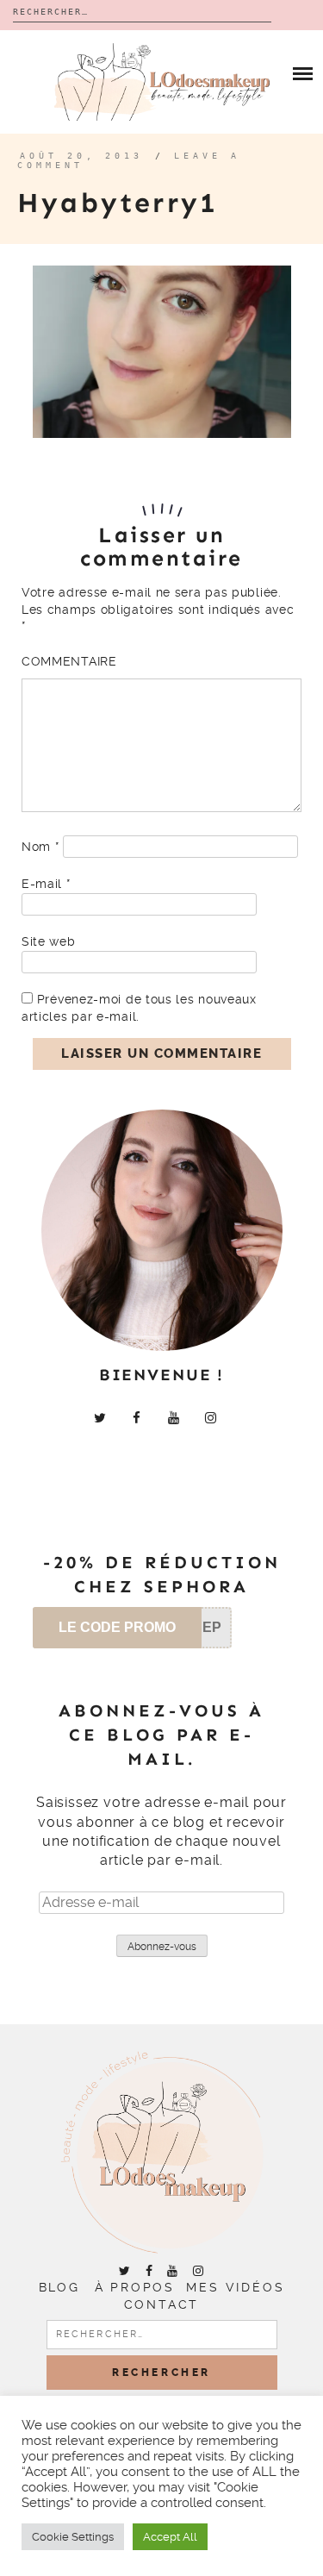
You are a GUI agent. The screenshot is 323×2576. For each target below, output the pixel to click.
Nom (40, 847)
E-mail (46, 884)
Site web (49, 941)
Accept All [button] (170, 2537)
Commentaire (69, 661)
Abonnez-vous (162, 1947)
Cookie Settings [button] (73, 2537)
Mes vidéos (235, 2287)
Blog (59, 2287)
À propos (135, 2287)
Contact (162, 2304)
